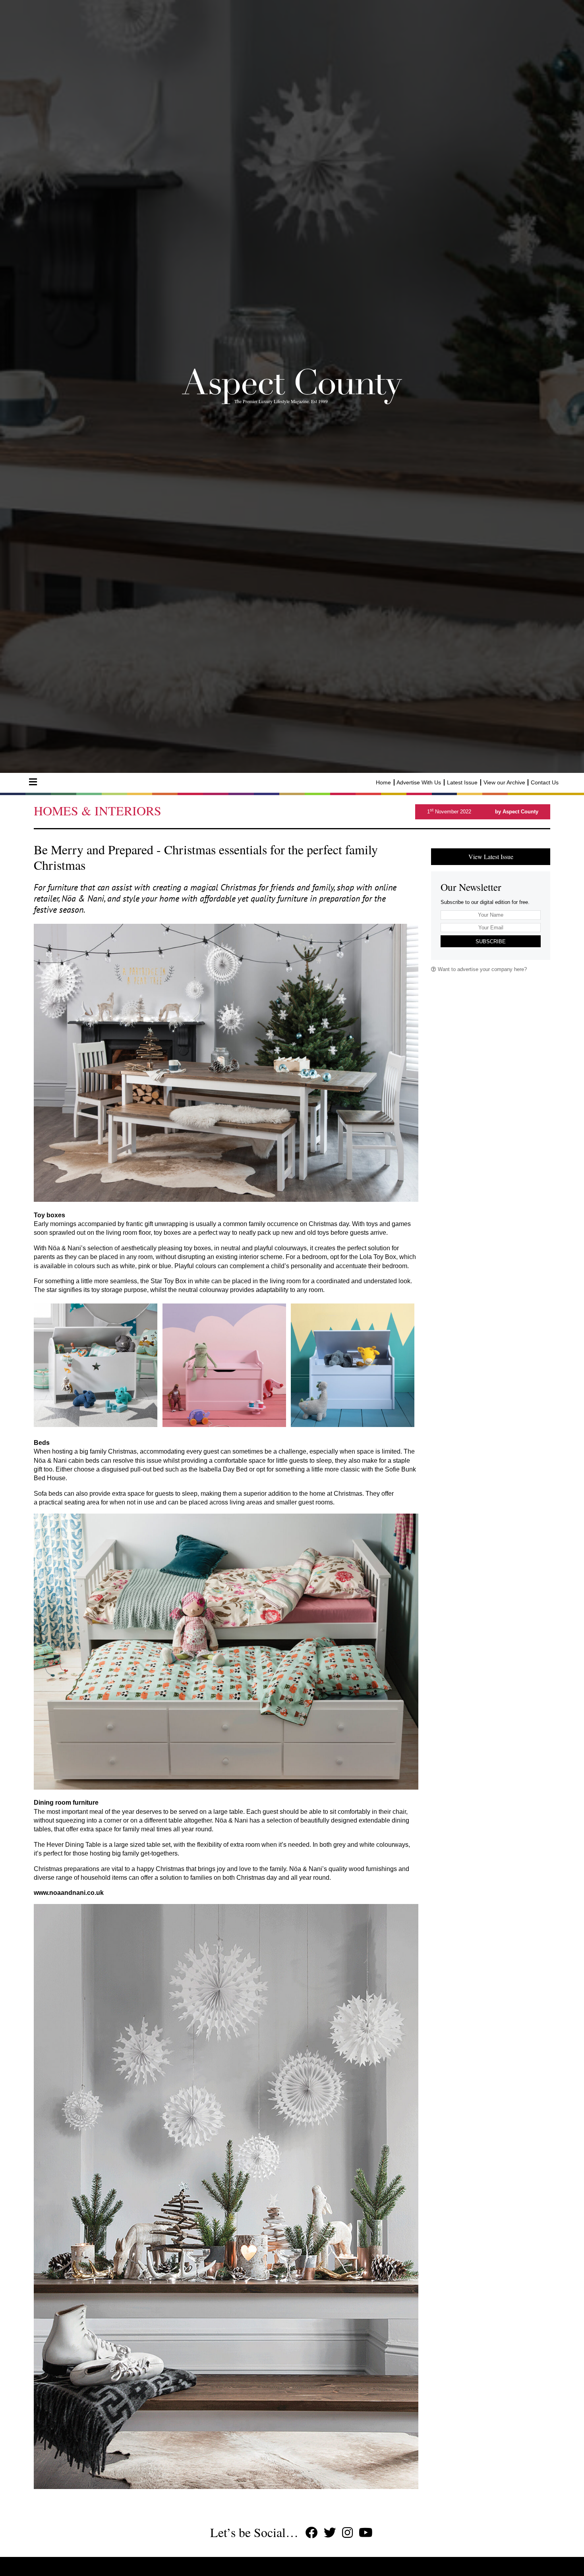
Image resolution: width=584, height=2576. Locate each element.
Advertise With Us (419, 782)
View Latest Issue (491, 856)
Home (383, 782)
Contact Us (545, 782)
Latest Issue (462, 782)
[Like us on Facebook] (312, 2533)
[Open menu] (33, 782)
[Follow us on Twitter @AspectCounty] (330, 2533)
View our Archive (504, 782)
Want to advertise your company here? (482, 969)
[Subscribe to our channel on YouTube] (366, 2533)
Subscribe (491, 941)
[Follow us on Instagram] (347, 2533)
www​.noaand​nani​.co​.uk (69, 1893)
